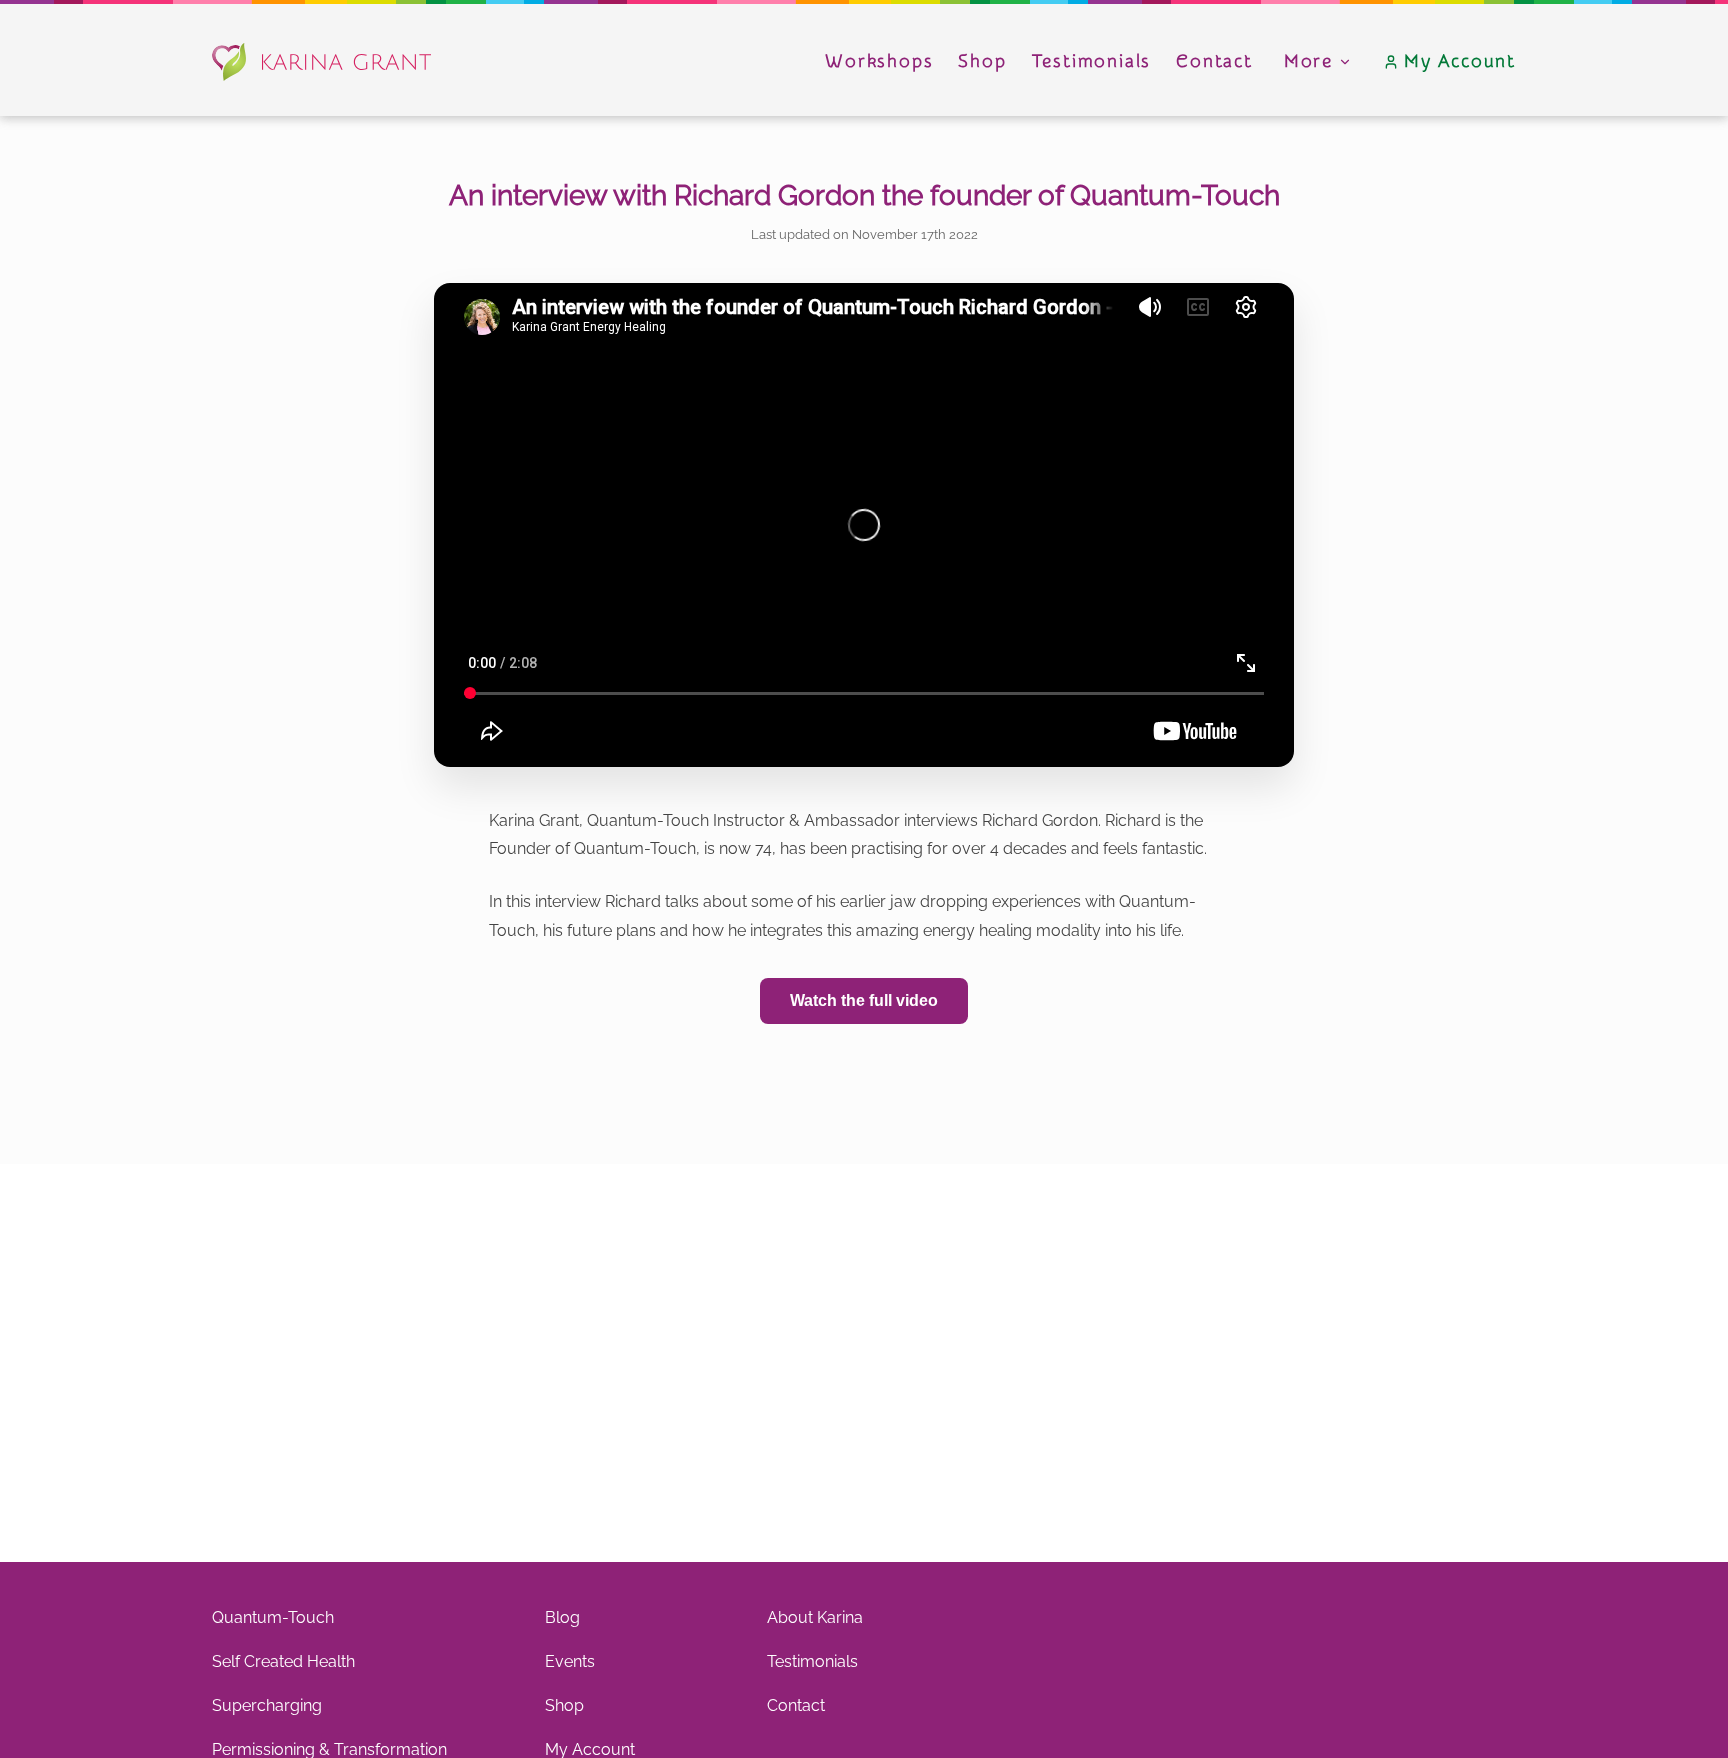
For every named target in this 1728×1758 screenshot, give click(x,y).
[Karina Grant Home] (321, 62)
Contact (1214, 61)
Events (570, 1661)
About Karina (815, 1617)
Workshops (879, 61)
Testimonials (1092, 61)
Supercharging (267, 1705)
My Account (1460, 61)
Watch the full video (864, 1000)
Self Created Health (283, 1661)
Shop (982, 61)
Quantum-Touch (273, 1617)
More (1308, 61)
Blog (562, 1617)
